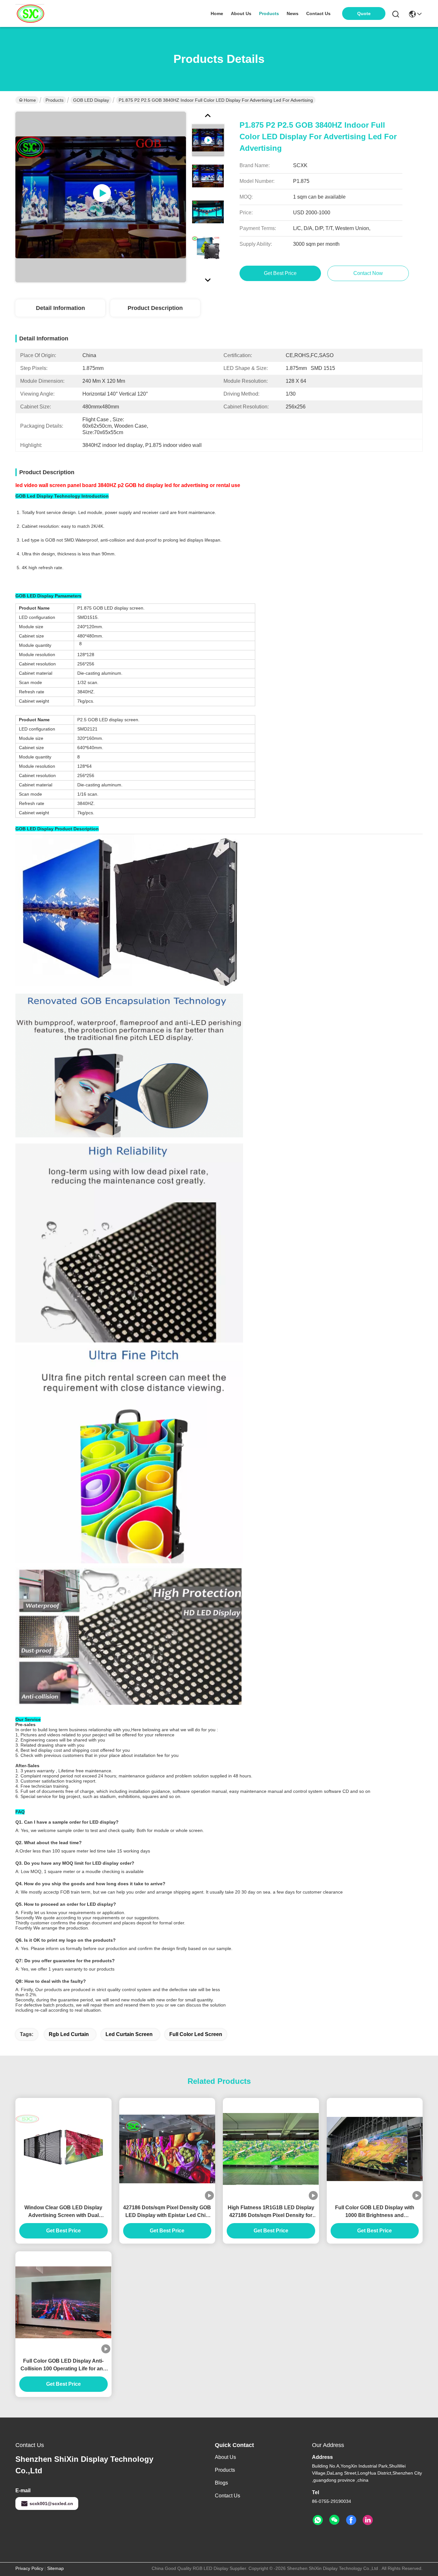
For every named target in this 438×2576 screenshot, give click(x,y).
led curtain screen (129, 2034)
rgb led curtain (69, 2034)
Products (55, 100)
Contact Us (227, 2496)
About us (225, 2457)
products (269, 13)
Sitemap (55, 2568)
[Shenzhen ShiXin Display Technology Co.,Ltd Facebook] (351, 2520)
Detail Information (60, 308)
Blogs (221, 2483)
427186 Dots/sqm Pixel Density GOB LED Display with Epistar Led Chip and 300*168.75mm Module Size (167, 2212)
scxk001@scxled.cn (51, 2503)
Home (217, 13)
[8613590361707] (318, 2520)
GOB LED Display (91, 100)
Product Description (155, 308)
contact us (318, 13)
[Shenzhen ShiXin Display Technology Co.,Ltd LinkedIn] (368, 2520)
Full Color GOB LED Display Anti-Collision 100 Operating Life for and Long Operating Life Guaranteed (63, 2365)
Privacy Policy (29, 2568)
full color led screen (196, 2034)
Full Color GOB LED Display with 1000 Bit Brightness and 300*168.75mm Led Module (375, 2212)
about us (241, 13)
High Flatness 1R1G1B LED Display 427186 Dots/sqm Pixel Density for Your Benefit (271, 2212)
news (293, 13)
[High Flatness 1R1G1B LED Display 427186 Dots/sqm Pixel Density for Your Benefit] (271, 2149)
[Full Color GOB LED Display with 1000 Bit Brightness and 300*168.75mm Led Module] (375, 2149)
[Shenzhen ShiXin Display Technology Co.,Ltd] (30, 13)
